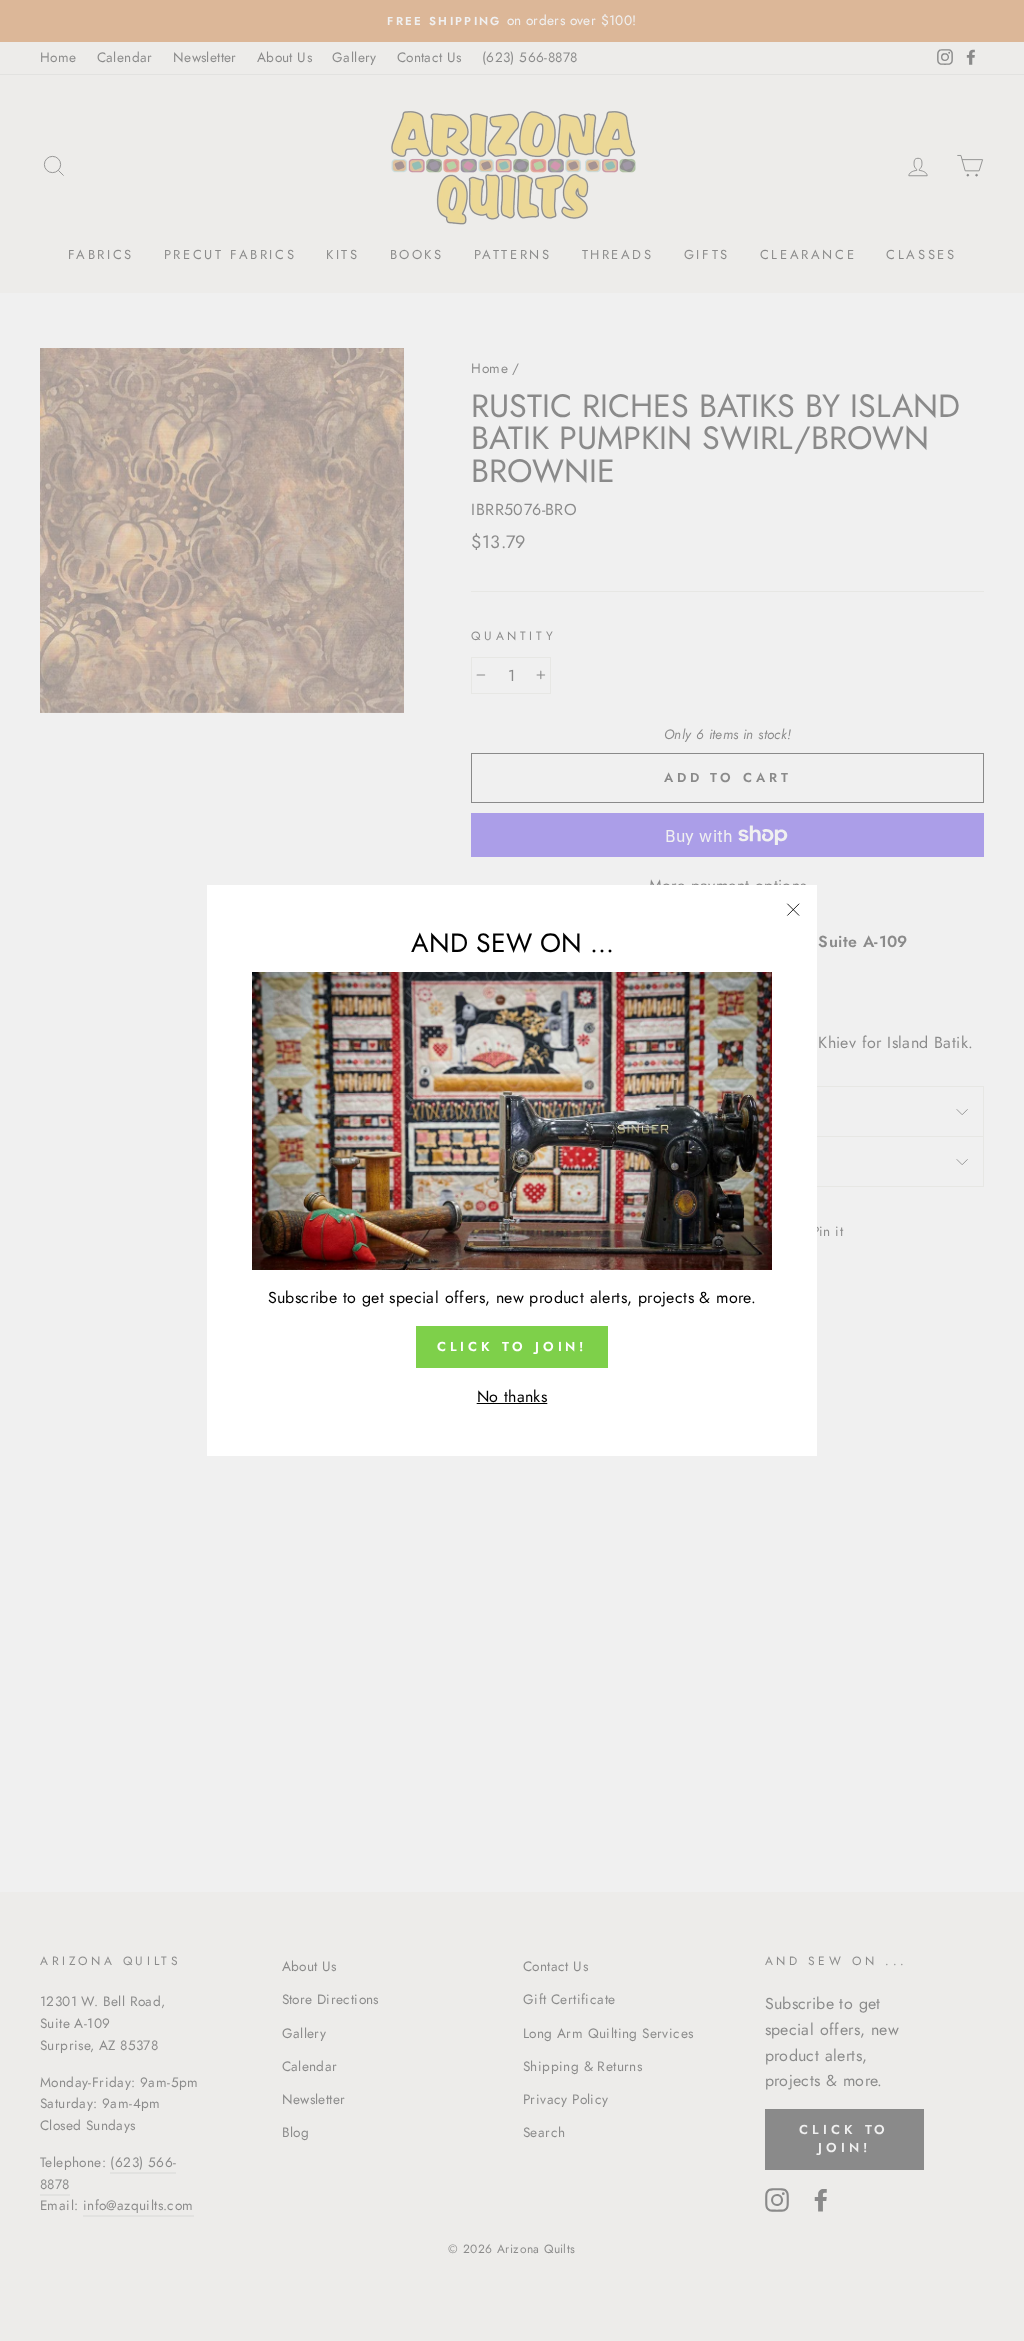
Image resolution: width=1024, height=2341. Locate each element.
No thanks (512, 1396)
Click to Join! (512, 1346)
